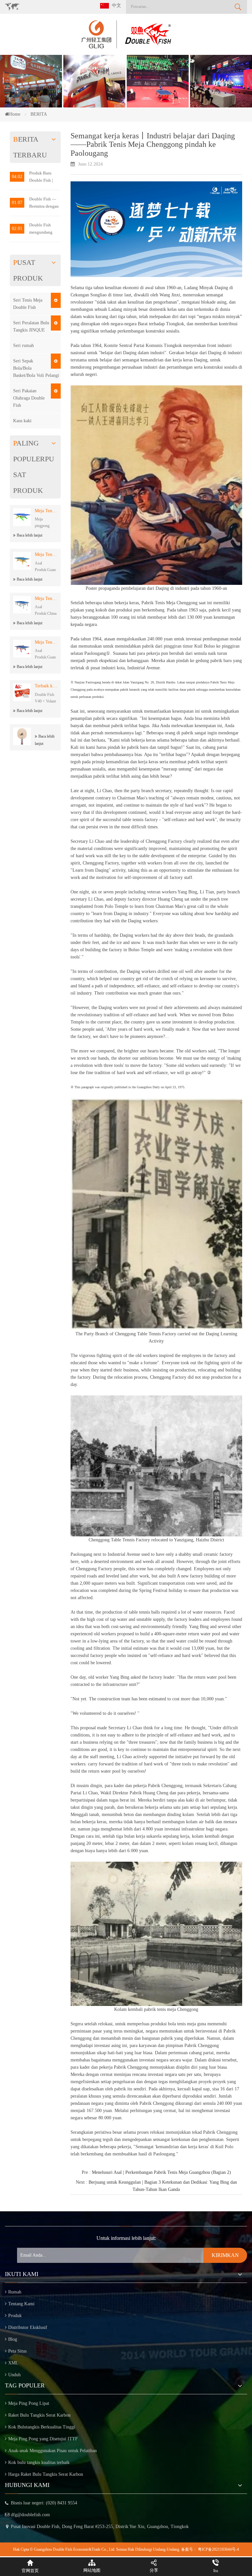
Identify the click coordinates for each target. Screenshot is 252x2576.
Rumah (15, 2292)
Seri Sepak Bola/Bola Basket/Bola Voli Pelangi (36, 368)
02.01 (17, 229)
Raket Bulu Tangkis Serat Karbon (39, 2415)
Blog (13, 2339)
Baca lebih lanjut (30, 535)
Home (15, 114)
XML (13, 2363)
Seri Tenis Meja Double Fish (28, 304)
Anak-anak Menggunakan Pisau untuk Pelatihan (52, 2451)
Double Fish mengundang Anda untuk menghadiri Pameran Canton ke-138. (44, 229)
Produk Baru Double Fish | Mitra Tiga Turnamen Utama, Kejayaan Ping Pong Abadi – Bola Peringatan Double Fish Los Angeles (44, 177)
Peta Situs (17, 2351)
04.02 (17, 177)
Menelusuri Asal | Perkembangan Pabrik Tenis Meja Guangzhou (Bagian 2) (161, 2172)
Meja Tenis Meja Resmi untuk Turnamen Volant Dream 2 (46, 511)
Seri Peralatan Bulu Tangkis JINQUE (31, 326)
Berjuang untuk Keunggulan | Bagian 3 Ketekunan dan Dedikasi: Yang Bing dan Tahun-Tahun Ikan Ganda (163, 2186)
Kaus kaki (22, 421)
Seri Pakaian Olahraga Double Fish (29, 398)
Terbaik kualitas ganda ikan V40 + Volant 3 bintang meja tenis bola (46, 686)
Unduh (14, 2375)
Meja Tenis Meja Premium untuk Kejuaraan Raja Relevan (46, 554)
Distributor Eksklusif (28, 2327)
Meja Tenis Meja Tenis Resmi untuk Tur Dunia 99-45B (46, 598)
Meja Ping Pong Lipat (29, 2403)
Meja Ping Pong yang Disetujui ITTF (43, 2439)
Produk (15, 2316)
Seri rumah (23, 345)
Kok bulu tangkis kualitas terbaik (39, 2462)
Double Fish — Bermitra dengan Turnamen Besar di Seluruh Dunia (44, 203)
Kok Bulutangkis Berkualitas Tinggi (42, 2427)
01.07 (17, 203)
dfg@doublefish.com (30, 2515)
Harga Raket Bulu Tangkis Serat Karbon (46, 2474)
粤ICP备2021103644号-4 (218, 2549)
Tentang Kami (21, 2304)
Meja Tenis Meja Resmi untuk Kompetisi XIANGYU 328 (46, 642)
